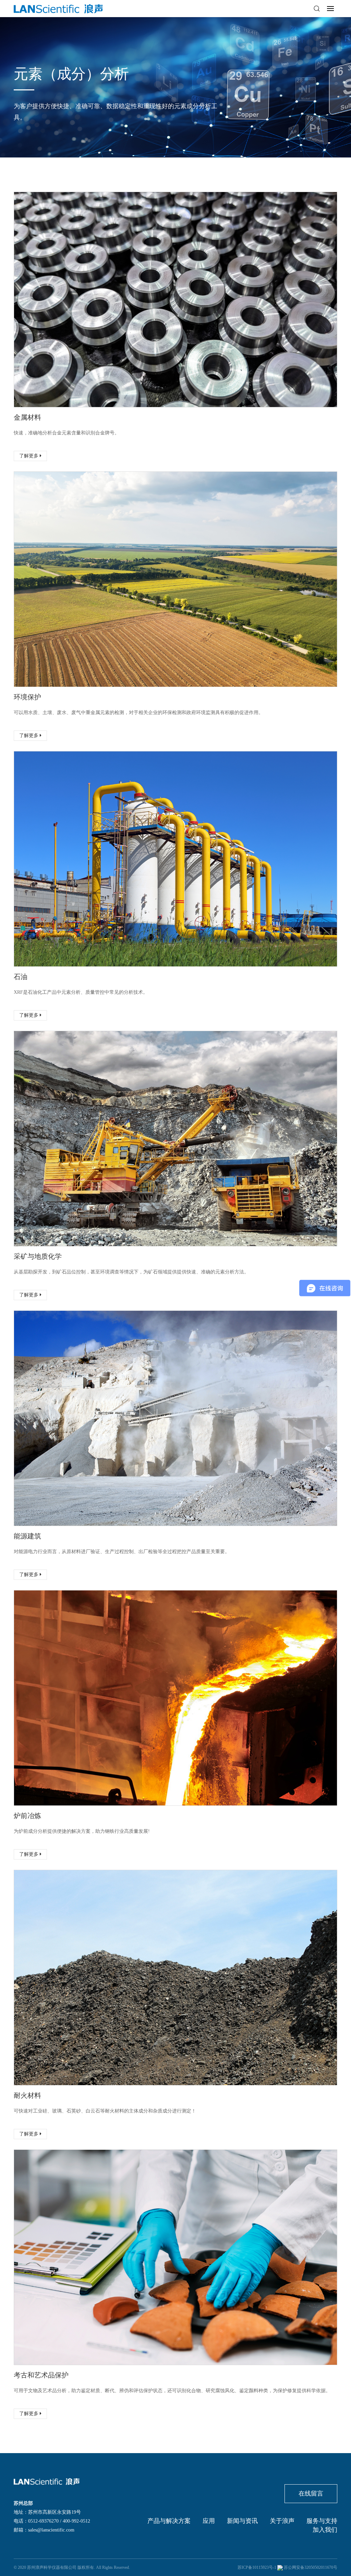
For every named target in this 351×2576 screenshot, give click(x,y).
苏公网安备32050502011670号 (311, 2567)
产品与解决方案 (169, 2521)
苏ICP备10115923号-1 (257, 2567)
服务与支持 (322, 2521)
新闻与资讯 (242, 2521)
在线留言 (311, 2493)
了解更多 (29, 456)
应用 (209, 2521)
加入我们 (325, 2530)
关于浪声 (282, 2521)
